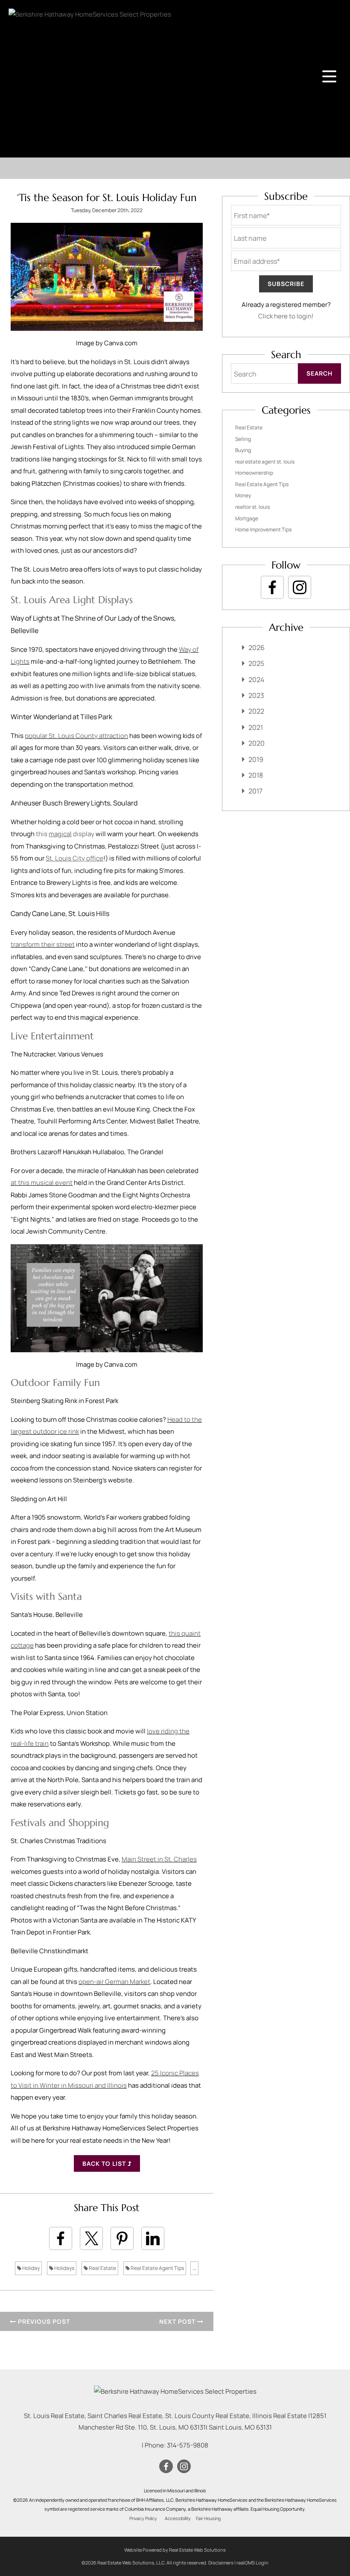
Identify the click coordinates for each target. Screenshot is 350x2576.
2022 (256, 711)
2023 (256, 695)
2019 (256, 759)
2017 (255, 791)
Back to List (105, 2163)
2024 (256, 680)
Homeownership (254, 473)
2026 (257, 648)
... (194, 2268)
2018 (256, 775)
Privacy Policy (143, 2518)
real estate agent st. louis (265, 462)
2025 (256, 663)
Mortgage (247, 518)
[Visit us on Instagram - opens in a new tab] (300, 587)
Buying (243, 450)
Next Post (178, 2321)
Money (243, 495)
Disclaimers (221, 2563)
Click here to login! (286, 316)
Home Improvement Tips (263, 529)
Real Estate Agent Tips (157, 2268)
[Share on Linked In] (153, 2238)
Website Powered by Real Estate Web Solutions (175, 2550)
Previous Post (43, 2321)
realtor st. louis (252, 507)
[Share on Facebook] (61, 2238)
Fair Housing (208, 2518)
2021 (256, 727)
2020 (257, 743)
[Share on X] (91, 2238)
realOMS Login (252, 2563)
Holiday (31, 2268)
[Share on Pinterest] (122, 2238)
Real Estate (102, 2268)
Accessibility (178, 2518)
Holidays (64, 2268)
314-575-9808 (188, 2445)
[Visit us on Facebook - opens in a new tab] (272, 587)
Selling (243, 439)
